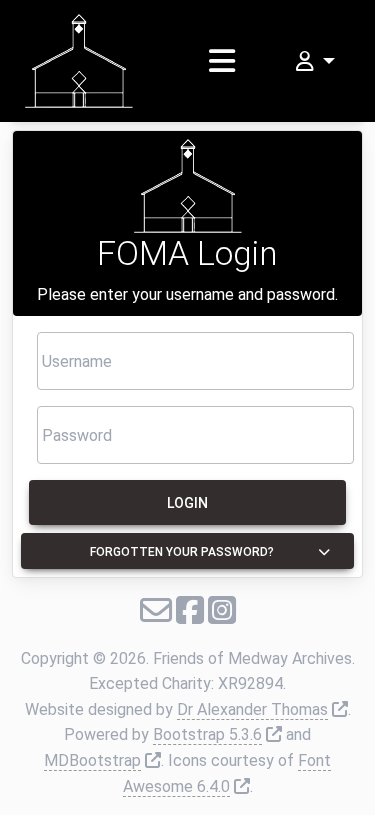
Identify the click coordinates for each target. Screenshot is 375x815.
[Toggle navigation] (222, 61)
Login (187, 503)
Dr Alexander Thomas (252, 709)
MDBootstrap (92, 760)
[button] (313, 62)
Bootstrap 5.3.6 (207, 734)
